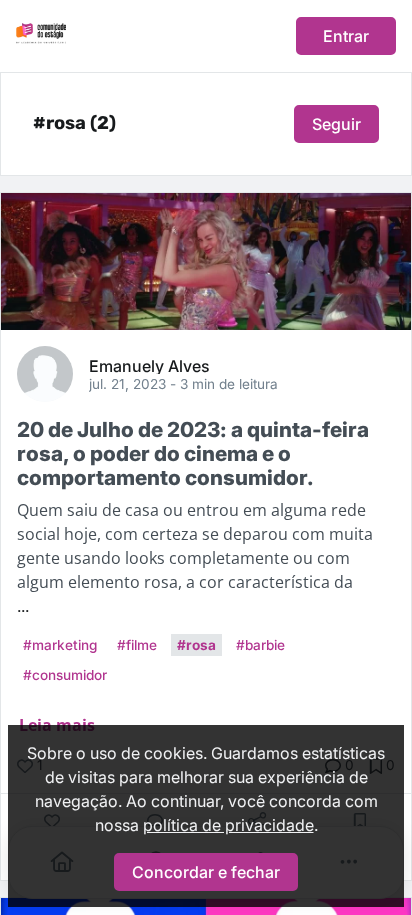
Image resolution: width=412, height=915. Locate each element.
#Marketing (60, 645)
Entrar (346, 36)
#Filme (137, 645)
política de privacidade (228, 825)
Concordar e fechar (206, 872)
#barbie (260, 645)
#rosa (196, 645)
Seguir (336, 124)
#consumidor (65, 675)
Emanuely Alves (149, 365)
